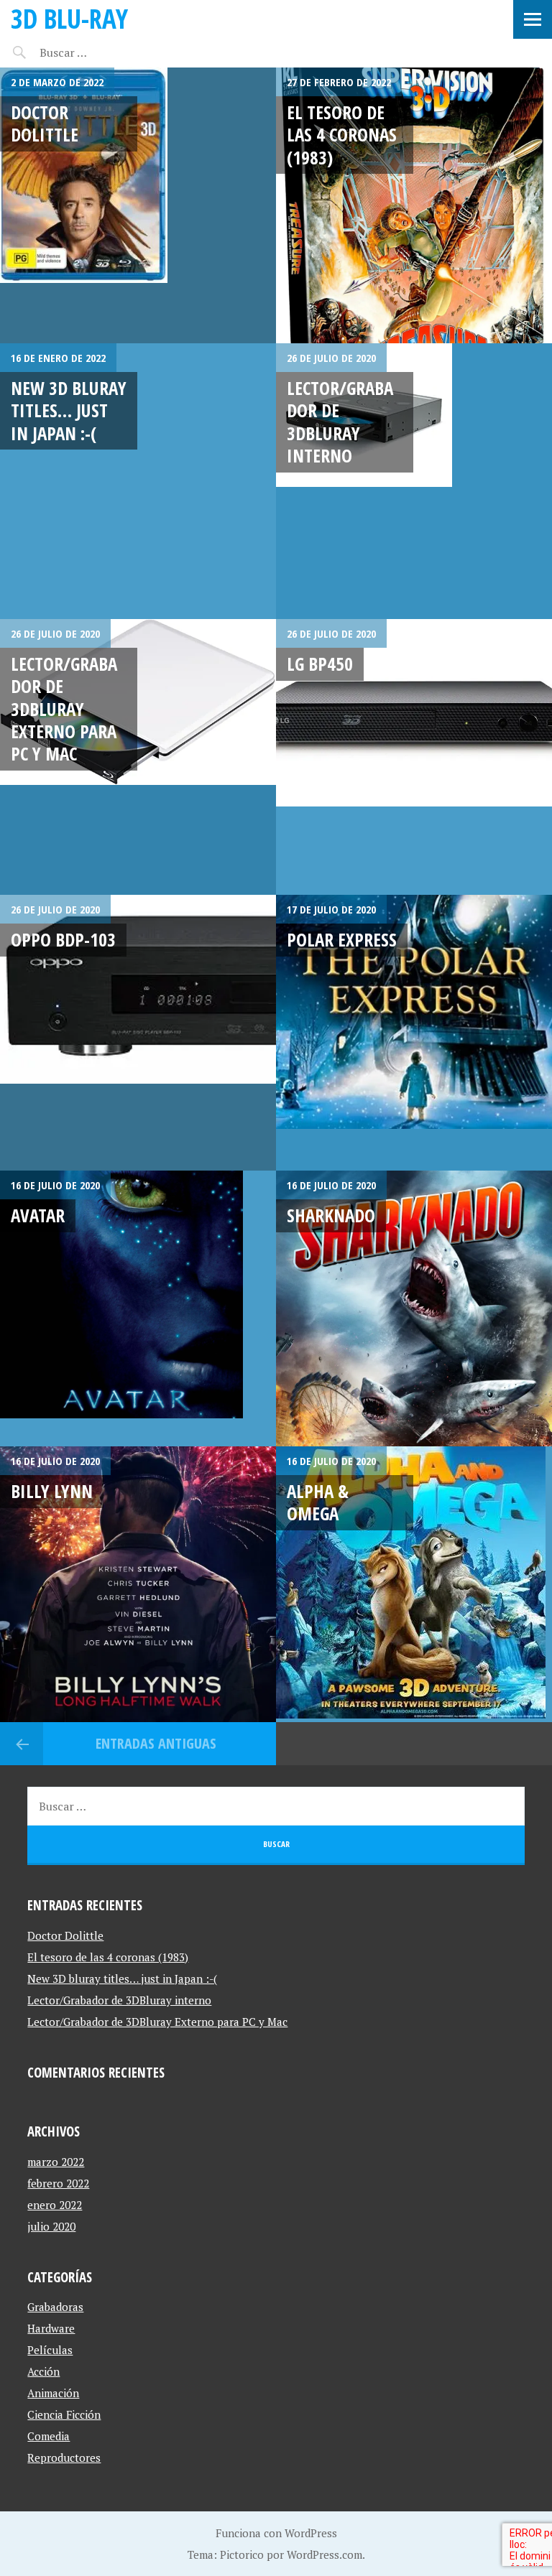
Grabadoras (55, 2307)
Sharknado (331, 1215)
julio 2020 (51, 2226)
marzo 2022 (56, 2162)
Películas (50, 2350)
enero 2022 (55, 2205)
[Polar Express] (414, 1033)
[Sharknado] (414, 1308)
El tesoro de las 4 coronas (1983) (342, 135)
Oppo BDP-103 (63, 939)
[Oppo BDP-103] (138, 1033)
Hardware (51, 2328)
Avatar (38, 1215)
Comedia (49, 2436)
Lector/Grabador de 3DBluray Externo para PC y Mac (64, 708)
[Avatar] (138, 1308)
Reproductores (64, 2458)
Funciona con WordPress (276, 2533)
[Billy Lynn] (138, 1584)
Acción (43, 2371)
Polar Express (342, 939)
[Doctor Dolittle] (138, 205)
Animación (53, 2393)
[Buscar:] (99, 52)
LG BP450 (320, 664)
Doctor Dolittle (45, 123)
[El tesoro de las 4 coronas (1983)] (414, 205)
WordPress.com (325, 2554)
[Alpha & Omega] (414, 1584)
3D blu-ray (69, 18)
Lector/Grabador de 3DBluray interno (340, 422)
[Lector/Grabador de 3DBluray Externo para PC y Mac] (138, 757)
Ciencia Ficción (64, 2414)
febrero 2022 (58, 2183)
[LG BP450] (414, 757)
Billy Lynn (52, 1491)
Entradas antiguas (156, 1743)
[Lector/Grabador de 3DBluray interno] (414, 481)
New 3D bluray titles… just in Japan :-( (69, 410)
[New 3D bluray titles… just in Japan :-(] (138, 481)
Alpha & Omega (318, 1502)
